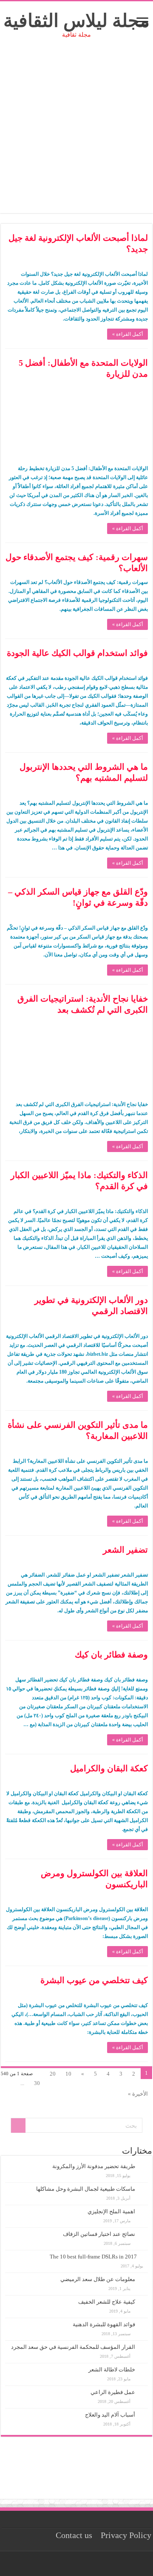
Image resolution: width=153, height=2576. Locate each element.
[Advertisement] (76, 136)
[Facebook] (79, 2564)
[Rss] (87, 2564)
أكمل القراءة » (127, 334)
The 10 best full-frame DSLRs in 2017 (93, 2257)
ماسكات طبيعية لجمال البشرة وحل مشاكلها (86, 2189)
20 (53, 2074)
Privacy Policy (126, 2535)
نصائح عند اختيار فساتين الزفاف (99, 2234)
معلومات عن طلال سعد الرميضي (98, 2279)
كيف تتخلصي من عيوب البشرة (94, 1980)
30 (37, 2083)
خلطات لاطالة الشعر (112, 2370)
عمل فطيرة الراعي (113, 2392)
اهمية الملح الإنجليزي (111, 2211)
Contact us (74, 2535)
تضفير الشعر (125, 1550)
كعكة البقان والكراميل (109, 1768)
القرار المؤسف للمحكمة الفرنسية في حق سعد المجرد (73, 2347)
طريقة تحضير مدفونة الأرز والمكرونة (94, 2166)
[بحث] (18, 2125)
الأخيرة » (138, 2094)
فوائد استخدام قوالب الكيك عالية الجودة (77, 653)
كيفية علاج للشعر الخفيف (107, 2302)
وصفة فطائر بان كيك (111, 1655)
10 (68, 2074)
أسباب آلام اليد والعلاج (110, 2415)
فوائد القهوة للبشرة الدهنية (104, 2324)
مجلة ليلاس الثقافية (76, 21)
